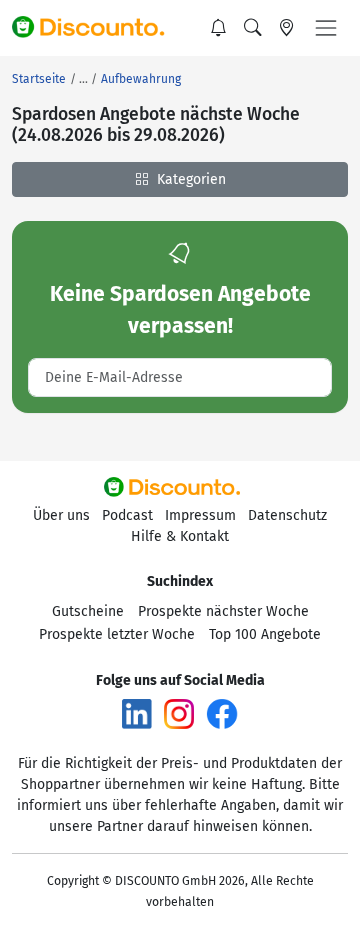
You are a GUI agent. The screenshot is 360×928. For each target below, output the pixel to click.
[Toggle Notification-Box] (219, 28)
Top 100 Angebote (265, 634)
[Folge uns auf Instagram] (179, 713)
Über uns (61, 515)
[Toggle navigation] (326, 28)
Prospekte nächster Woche (223, 611)
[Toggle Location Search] (287, 28)
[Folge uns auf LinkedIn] (137, 713)
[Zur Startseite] (97, 28)
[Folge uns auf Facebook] (222, 713)
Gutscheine (88, 611)
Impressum (200, 515)
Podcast (127, 515)
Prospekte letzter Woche (117, 634)
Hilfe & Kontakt (180, 536)
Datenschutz (287, 515)
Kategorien (189, 179)
